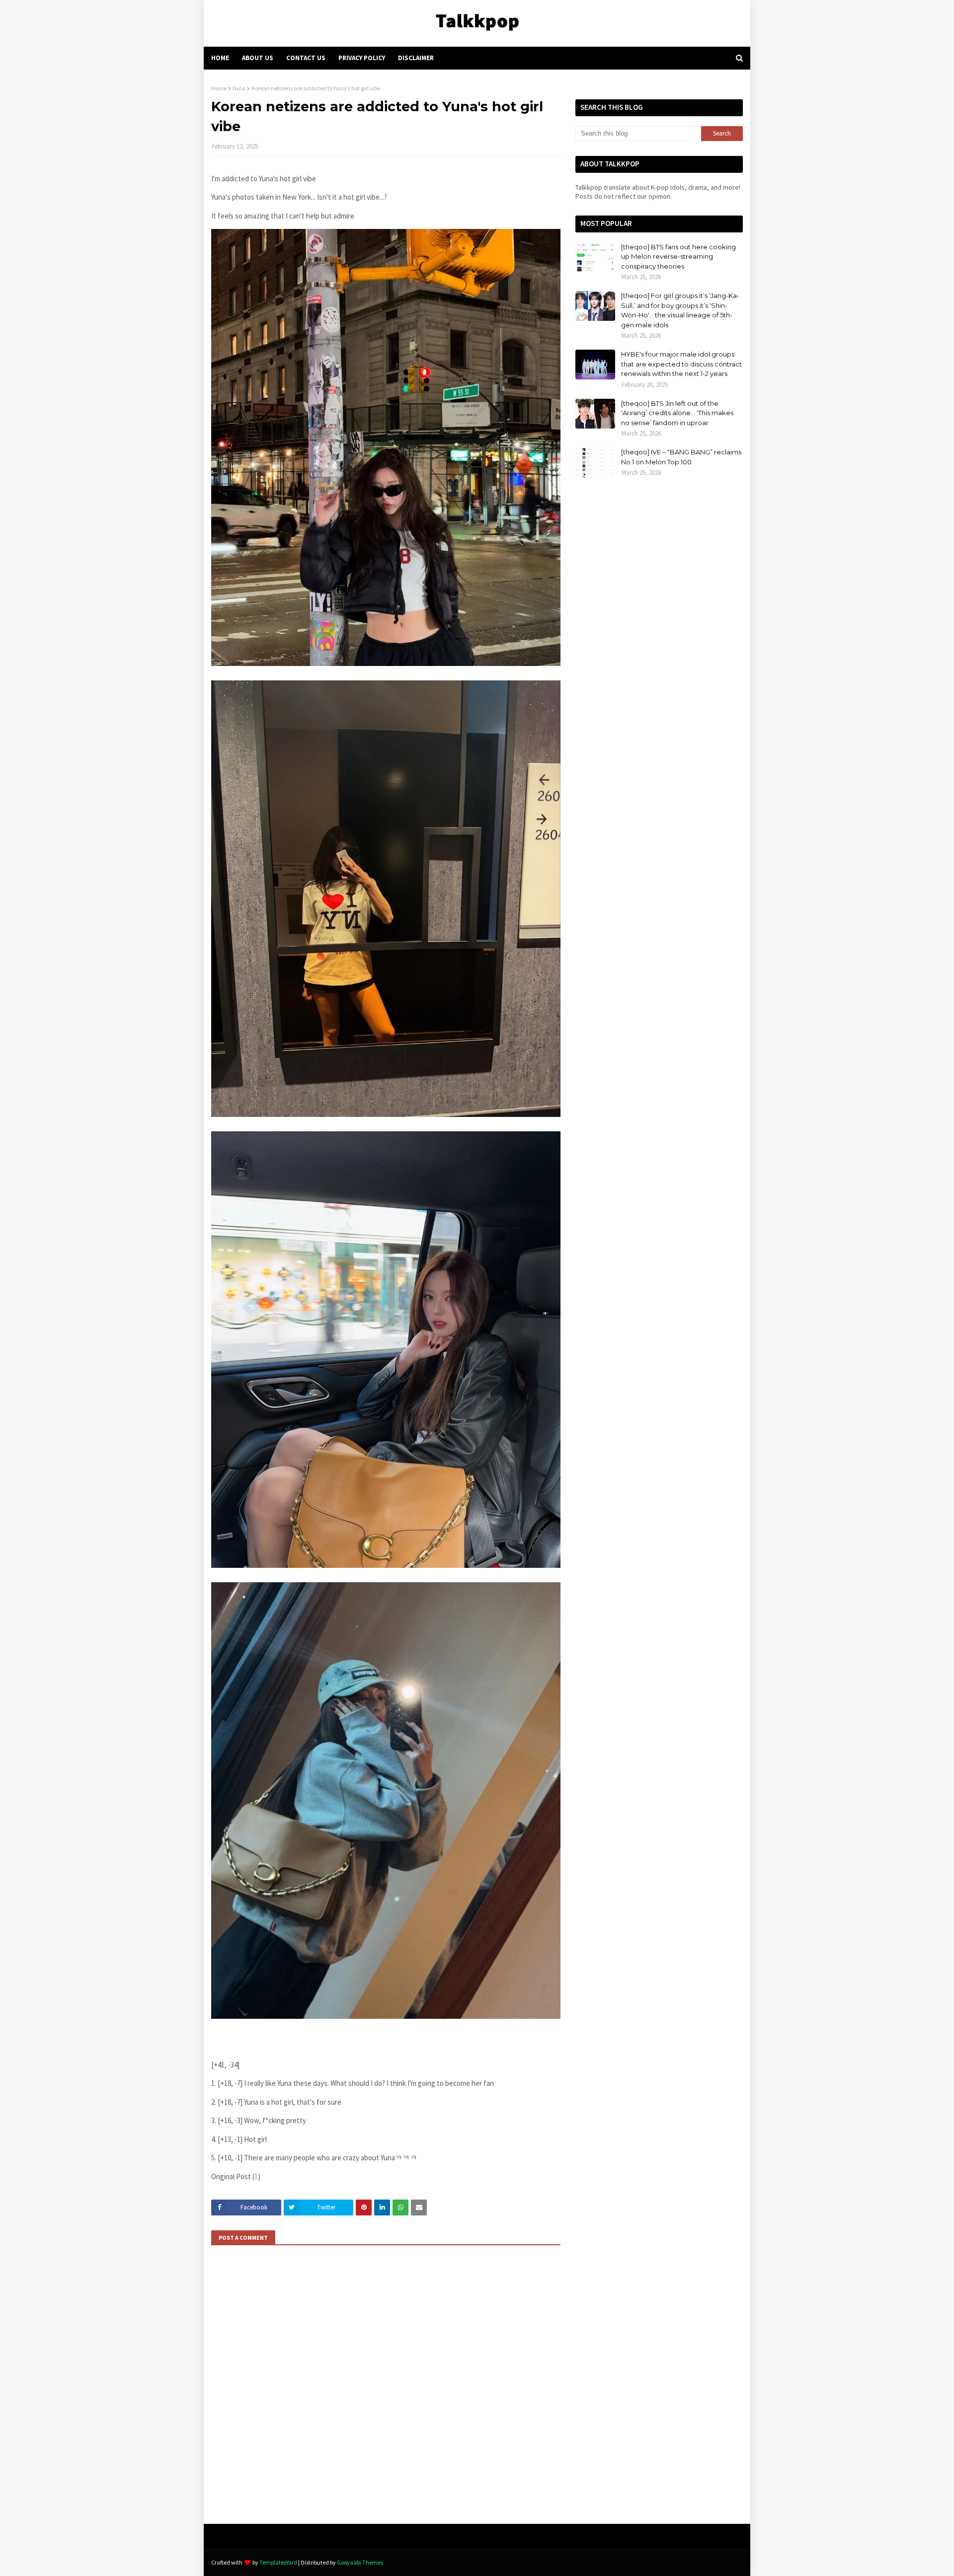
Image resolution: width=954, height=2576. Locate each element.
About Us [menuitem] (258, 58)
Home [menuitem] (220, 58)
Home (219, 88)
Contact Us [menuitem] (306, 58)
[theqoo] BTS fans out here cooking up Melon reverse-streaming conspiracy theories (678, 257)
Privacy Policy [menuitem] (362, 58)
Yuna (239, 88)
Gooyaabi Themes (360, 2562)
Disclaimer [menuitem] (416, 58)
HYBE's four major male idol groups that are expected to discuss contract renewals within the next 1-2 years (681, 364)
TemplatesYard (278, 2562)
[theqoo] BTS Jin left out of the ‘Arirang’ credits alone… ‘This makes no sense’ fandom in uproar (677, 413)
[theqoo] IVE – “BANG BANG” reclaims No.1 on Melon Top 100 (681, 457)
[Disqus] (386, 2388)
